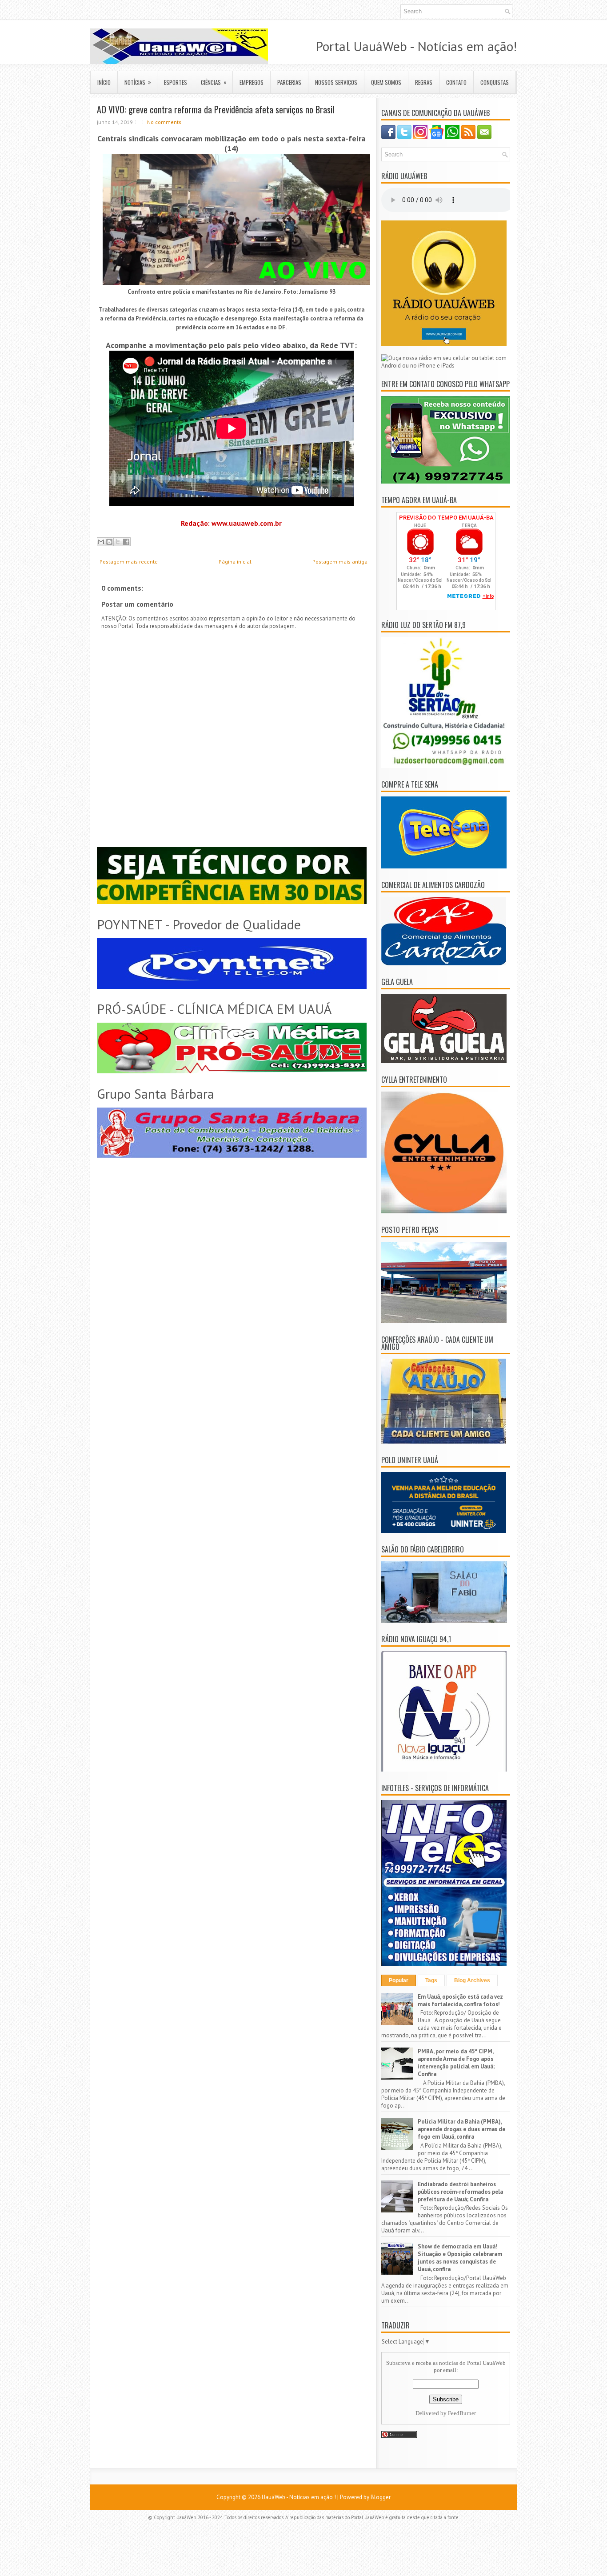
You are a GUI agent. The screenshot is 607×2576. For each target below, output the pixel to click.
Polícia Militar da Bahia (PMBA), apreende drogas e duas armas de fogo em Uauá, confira (461, 2129)
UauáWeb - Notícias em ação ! (299, 2497)
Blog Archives (472, 1980)
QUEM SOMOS (386, 82)
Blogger (381, 2497)
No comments (164, 122)
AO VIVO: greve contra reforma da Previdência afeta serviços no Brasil (216, 109)
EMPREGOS (252, 82)
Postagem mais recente (129, 562)
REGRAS (424, 82)
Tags (431, 1980)
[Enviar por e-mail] (101, 542)
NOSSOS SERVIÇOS (336, 82)
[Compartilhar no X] (118, 542)
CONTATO (456, 82)
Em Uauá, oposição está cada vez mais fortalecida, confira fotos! (460, 2000)
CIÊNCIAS (214, 82)
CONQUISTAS (495, 82)
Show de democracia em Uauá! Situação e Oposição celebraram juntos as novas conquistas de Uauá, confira (460, 2258)
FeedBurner (462, 2413)
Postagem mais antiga (340, 562)
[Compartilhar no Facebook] (126, 542)
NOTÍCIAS (138, 82)
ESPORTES (176, 82)
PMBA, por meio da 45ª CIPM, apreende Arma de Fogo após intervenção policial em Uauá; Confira (456, 2063)
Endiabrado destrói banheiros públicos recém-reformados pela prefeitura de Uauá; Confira (460, 2192)
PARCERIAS (289, 82)
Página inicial (235, 562)
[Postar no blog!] (109, 542)
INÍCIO (104, 82)
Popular (399, 1980)
